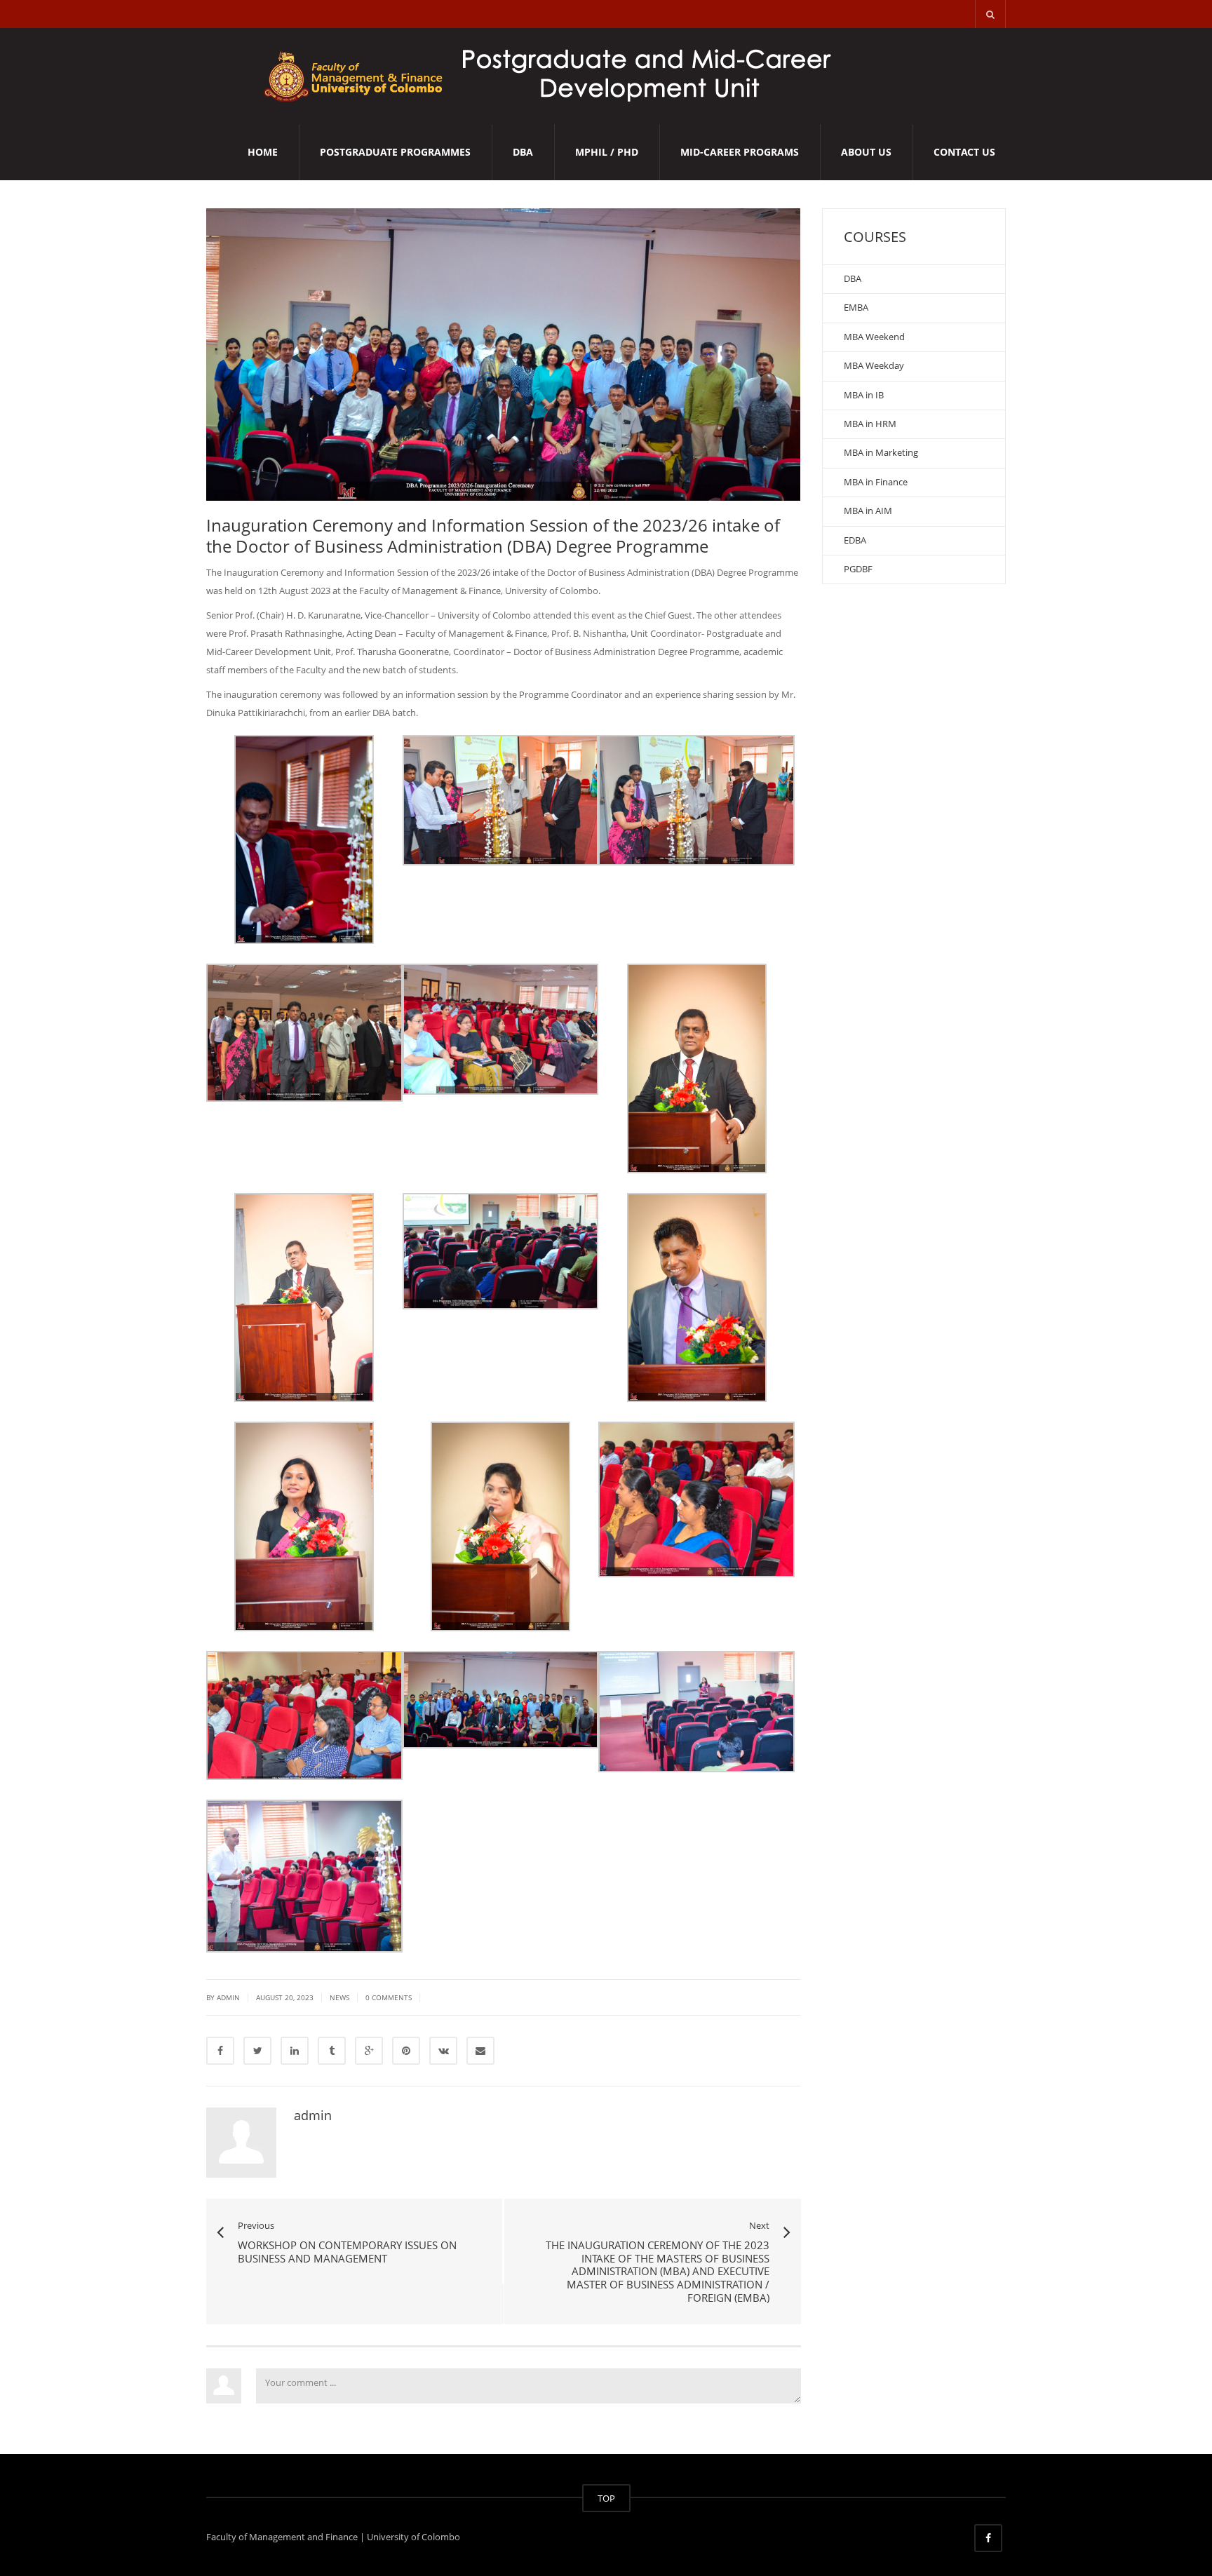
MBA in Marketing (881, 452)
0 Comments (389, 1997)
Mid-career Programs (740, 152)
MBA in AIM (868, 511)
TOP (606, 2498)
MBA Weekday (874, 365)
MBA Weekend (874, 337)
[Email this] (480, 2051)
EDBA (855, 540)
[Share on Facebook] (220, 2051)
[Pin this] (406, 2051)
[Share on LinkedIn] (295, 2051)
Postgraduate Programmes (395, 152)
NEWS (339, 1997)
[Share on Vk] (443, 2051)
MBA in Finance (876, 482)
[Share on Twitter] (257, 2051)
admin (313, 2115)
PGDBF (858, 569)
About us (866, 152)
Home (263, 152)
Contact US (964, 152)
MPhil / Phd (607, 152)
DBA (523, 152)
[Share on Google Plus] (369, 2051)
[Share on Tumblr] (332, 2051)
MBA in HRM (870, 424)
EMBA (856, 307)
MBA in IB (864, 395)
